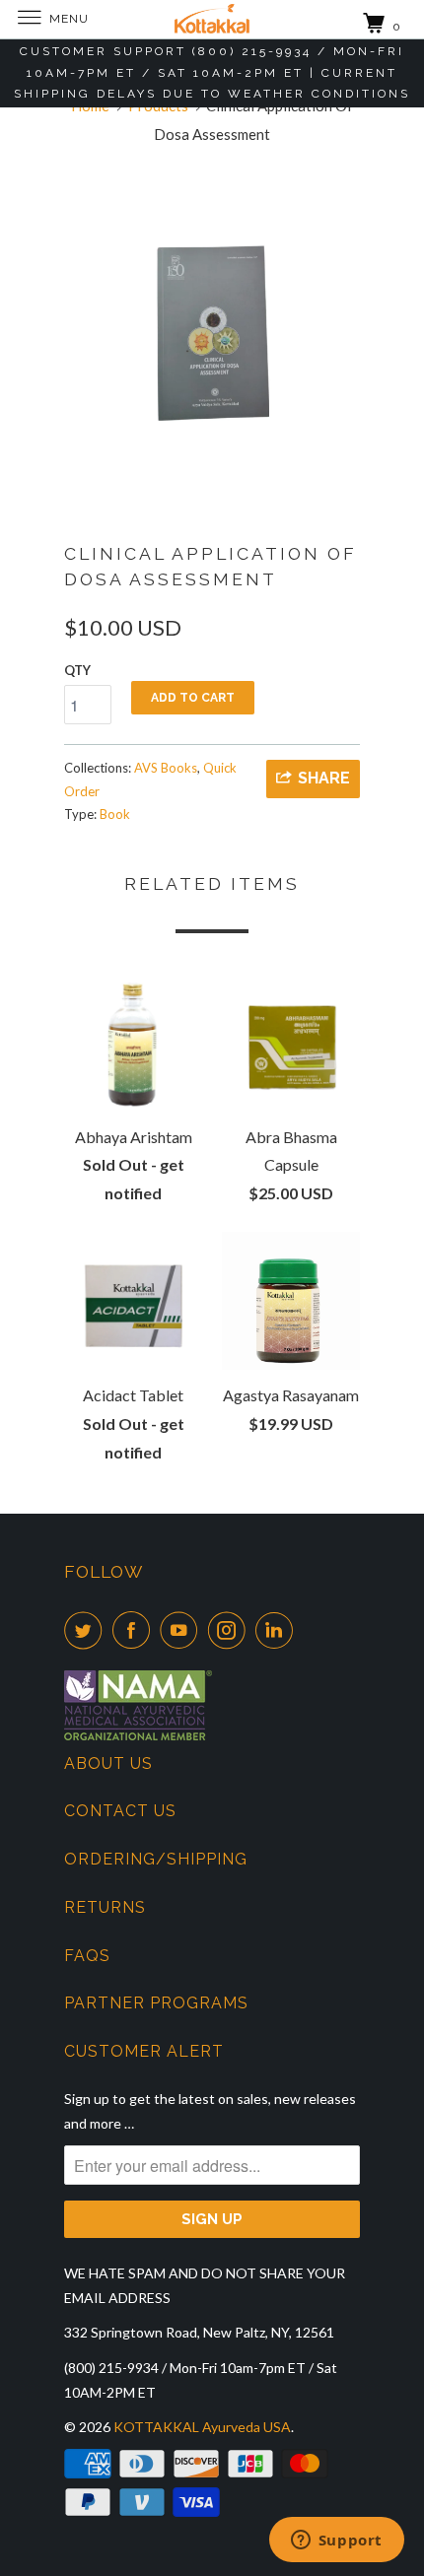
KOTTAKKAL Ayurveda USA (202, 2427)
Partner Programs (156, 2003)
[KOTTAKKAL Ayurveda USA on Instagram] (231, 1630)
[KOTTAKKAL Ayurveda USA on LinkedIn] (278, 1630)
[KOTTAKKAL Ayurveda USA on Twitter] (87, 1630)
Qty (77, 670)
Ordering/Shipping (156, 1859)
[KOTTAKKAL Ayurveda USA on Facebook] (135, 1630)
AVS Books (166, 768)
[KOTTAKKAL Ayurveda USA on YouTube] (182, 1630)
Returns (105, 1907)
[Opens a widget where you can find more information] (336, 2542)
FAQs (87, 1956)
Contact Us (120, 1811)
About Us (108, 1763)
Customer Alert (144, 2051)
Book (115, 814)
